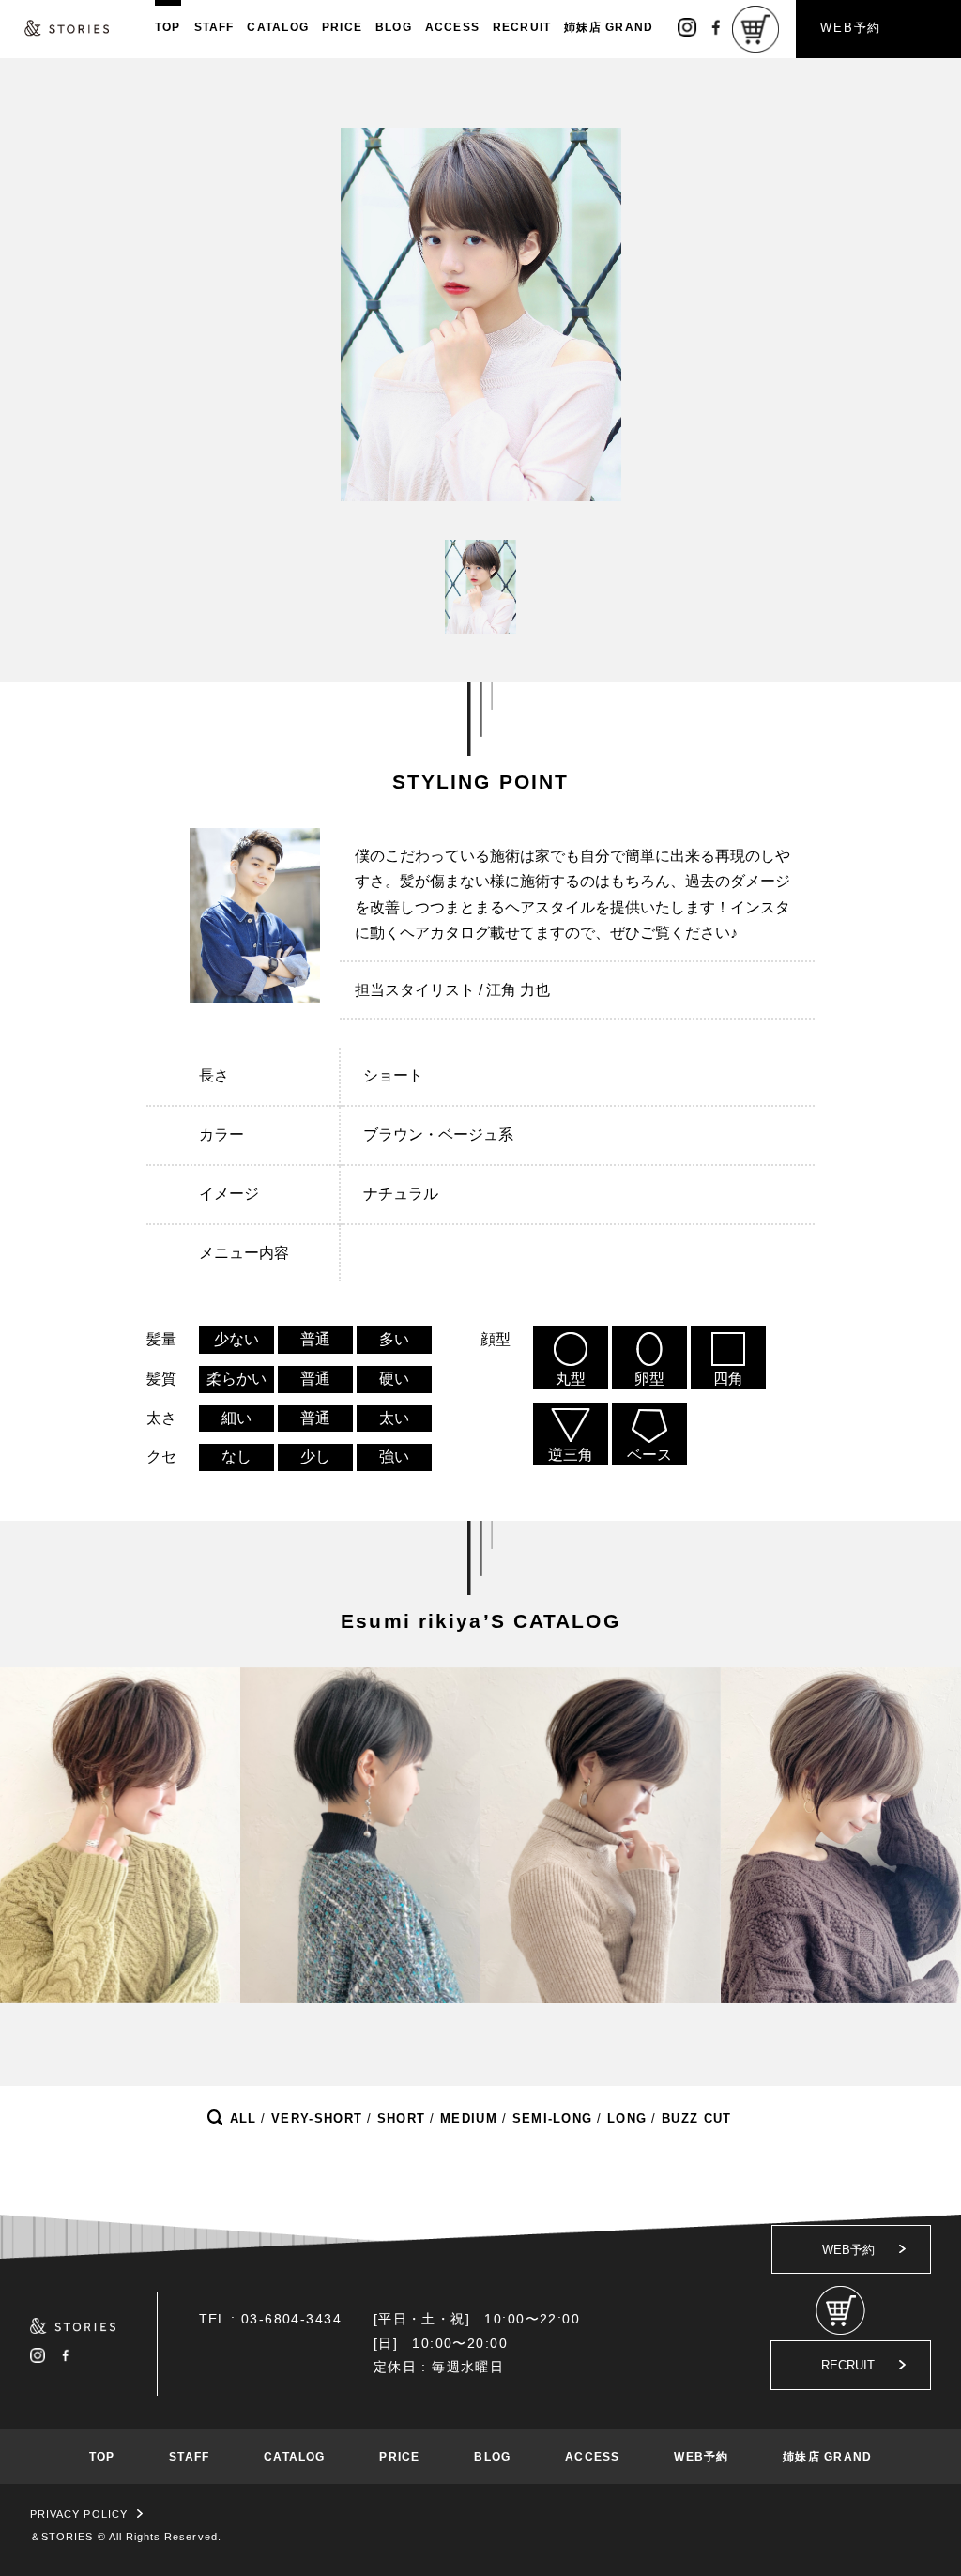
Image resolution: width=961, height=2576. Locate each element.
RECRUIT (522, 27)
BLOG (394, 27)
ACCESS (452, 27)
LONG (627, 2118)
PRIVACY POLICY (79, 2514)
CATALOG (278, 27)
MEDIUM (469, 2118)
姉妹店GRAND (609, 27)
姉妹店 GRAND (827, 2457)
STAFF (214, 27)
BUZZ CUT (697, 2118)
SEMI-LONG (553, 2118)
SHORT (402, 2118)
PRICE (342, 27)
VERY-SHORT (317, 2118)
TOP (168, 27)
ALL (244, 2118)
